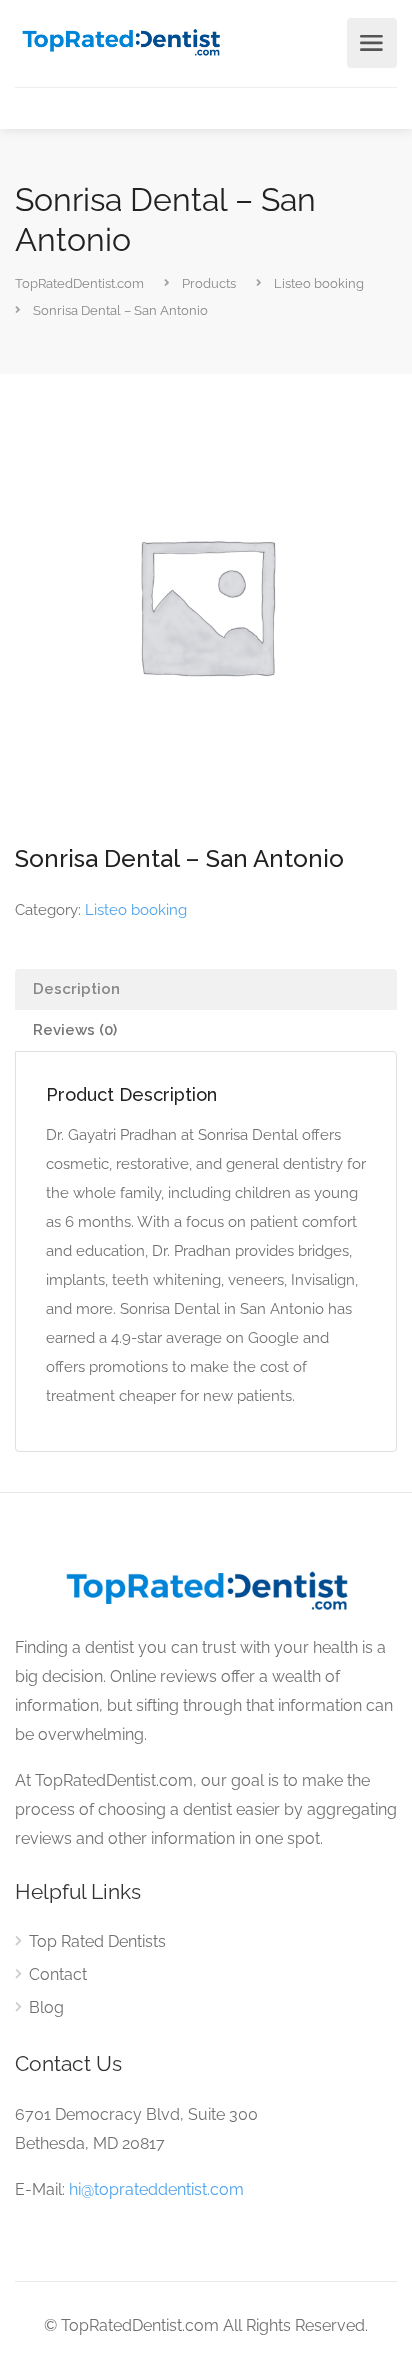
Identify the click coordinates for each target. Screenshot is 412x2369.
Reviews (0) (75, 1030)
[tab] (206, 989)
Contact (58, 1974)
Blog (46, 2007)
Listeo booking (136, 910)
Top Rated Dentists (97, 1941)
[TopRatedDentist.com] (120, 40)
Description (76, 989)
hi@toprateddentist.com (156, 2189)
